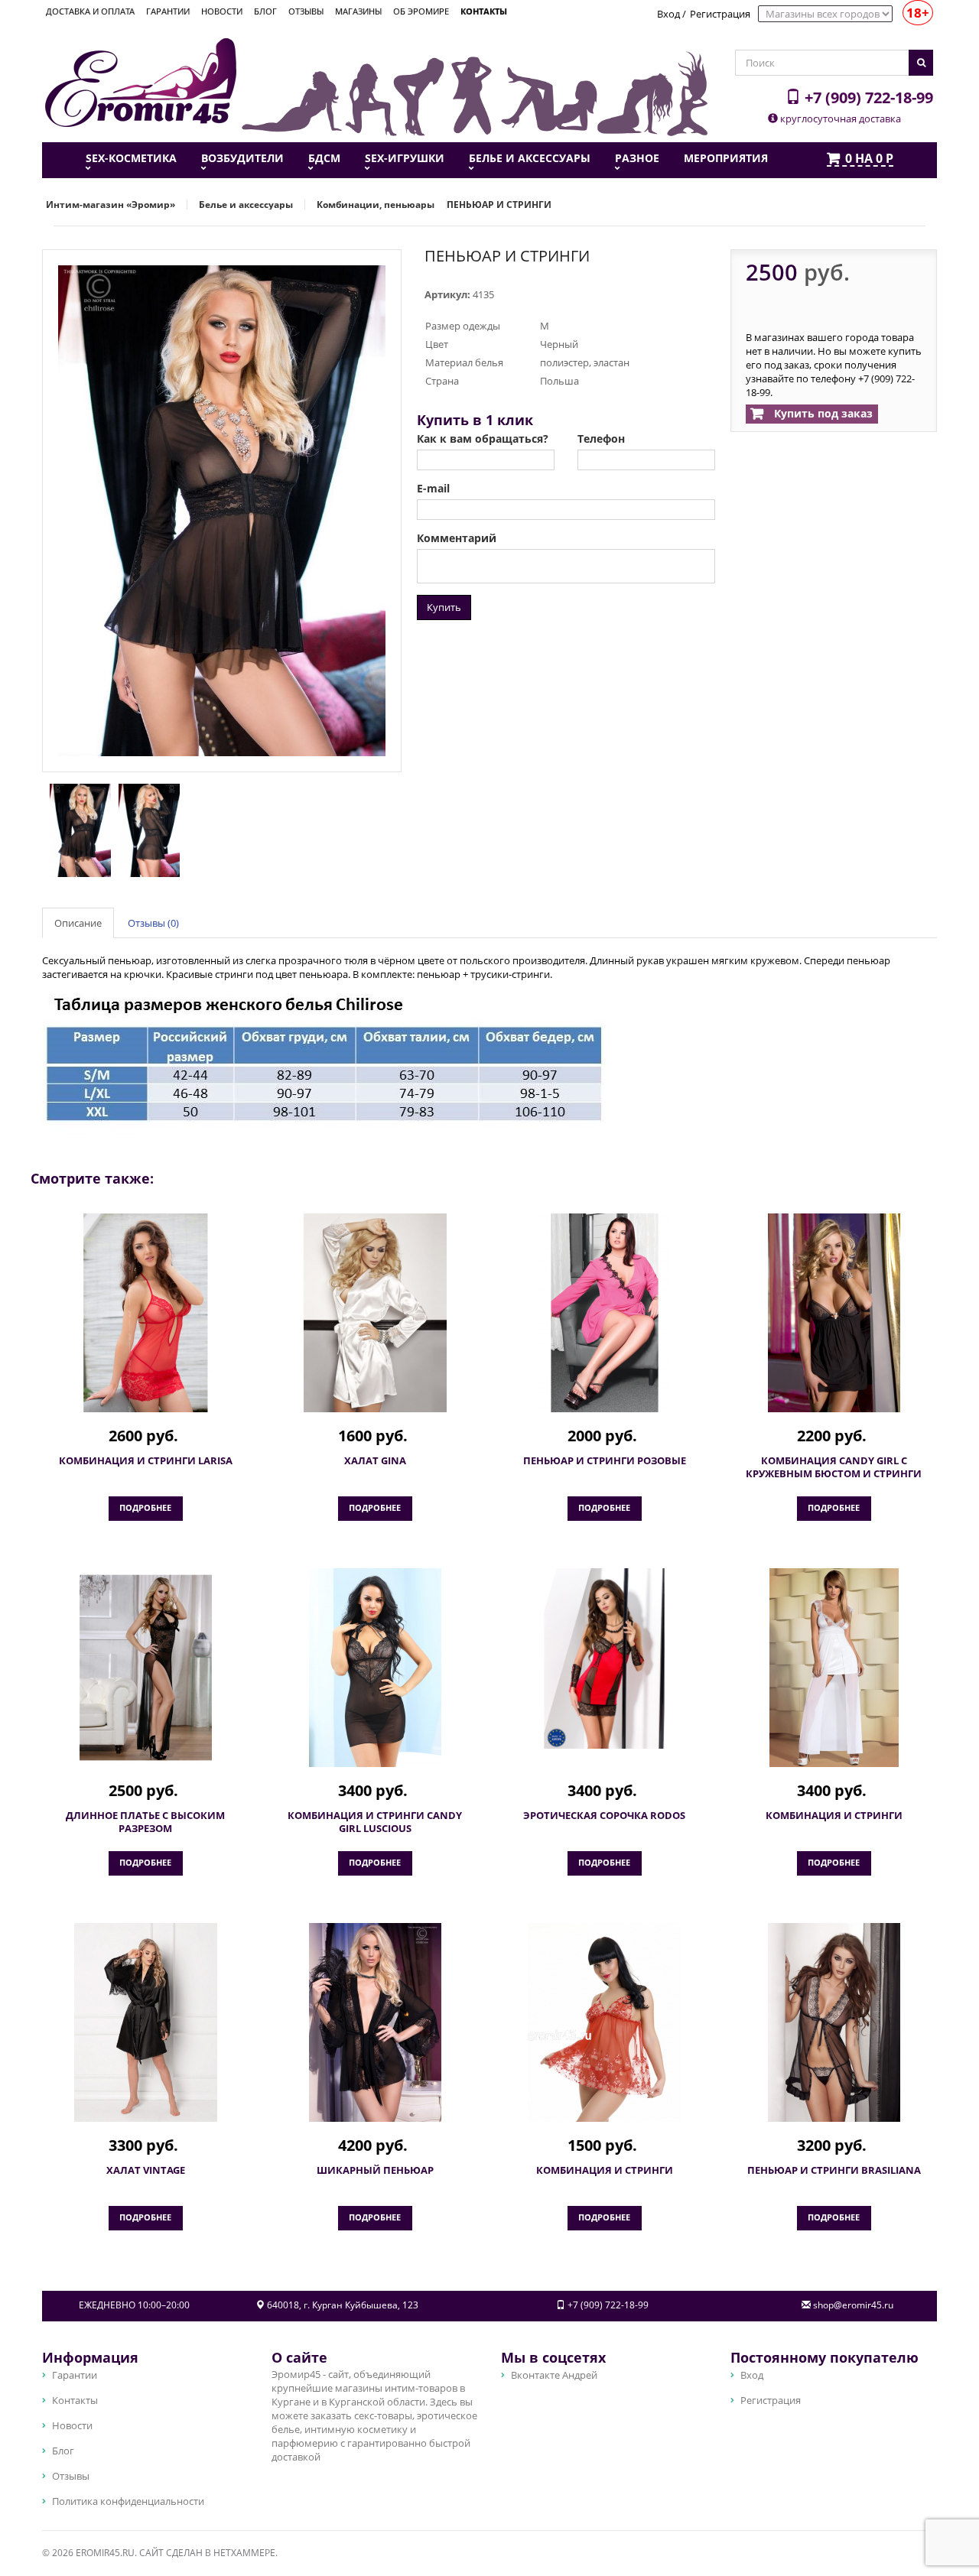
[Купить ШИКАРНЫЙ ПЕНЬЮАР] (375, 2022)
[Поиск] (921, 63)
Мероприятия (726, 158)
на (869, 159)
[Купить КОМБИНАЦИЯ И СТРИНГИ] (834, 1668)
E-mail (433, 489)
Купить (444, 607)
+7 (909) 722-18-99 (867, 97)
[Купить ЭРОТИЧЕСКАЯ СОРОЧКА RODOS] (604, 1658)
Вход (668, 14)
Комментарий (457, 538)
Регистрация (720, 14)
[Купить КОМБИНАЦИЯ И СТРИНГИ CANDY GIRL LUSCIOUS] (375, 1668)
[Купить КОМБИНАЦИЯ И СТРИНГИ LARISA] (145, 1313)
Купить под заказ (822, 413)
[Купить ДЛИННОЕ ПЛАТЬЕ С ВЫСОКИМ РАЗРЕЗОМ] (145, 1668)
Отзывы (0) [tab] (153, 923)
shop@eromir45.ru (853, 2305)
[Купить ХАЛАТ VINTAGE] (145, 2022)
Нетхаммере (244, 2553)
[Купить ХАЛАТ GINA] (375, 1313)
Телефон (601, 439)
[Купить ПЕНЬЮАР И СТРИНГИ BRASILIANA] (834, 2022)
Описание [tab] (78, 923)
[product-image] (76, 829)
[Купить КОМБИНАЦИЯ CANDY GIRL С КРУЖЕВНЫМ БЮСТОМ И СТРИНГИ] (834, 1313)
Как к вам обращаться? (483, 439)
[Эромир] (141, 81)
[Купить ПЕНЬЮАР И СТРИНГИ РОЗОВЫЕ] (604, 1313)
